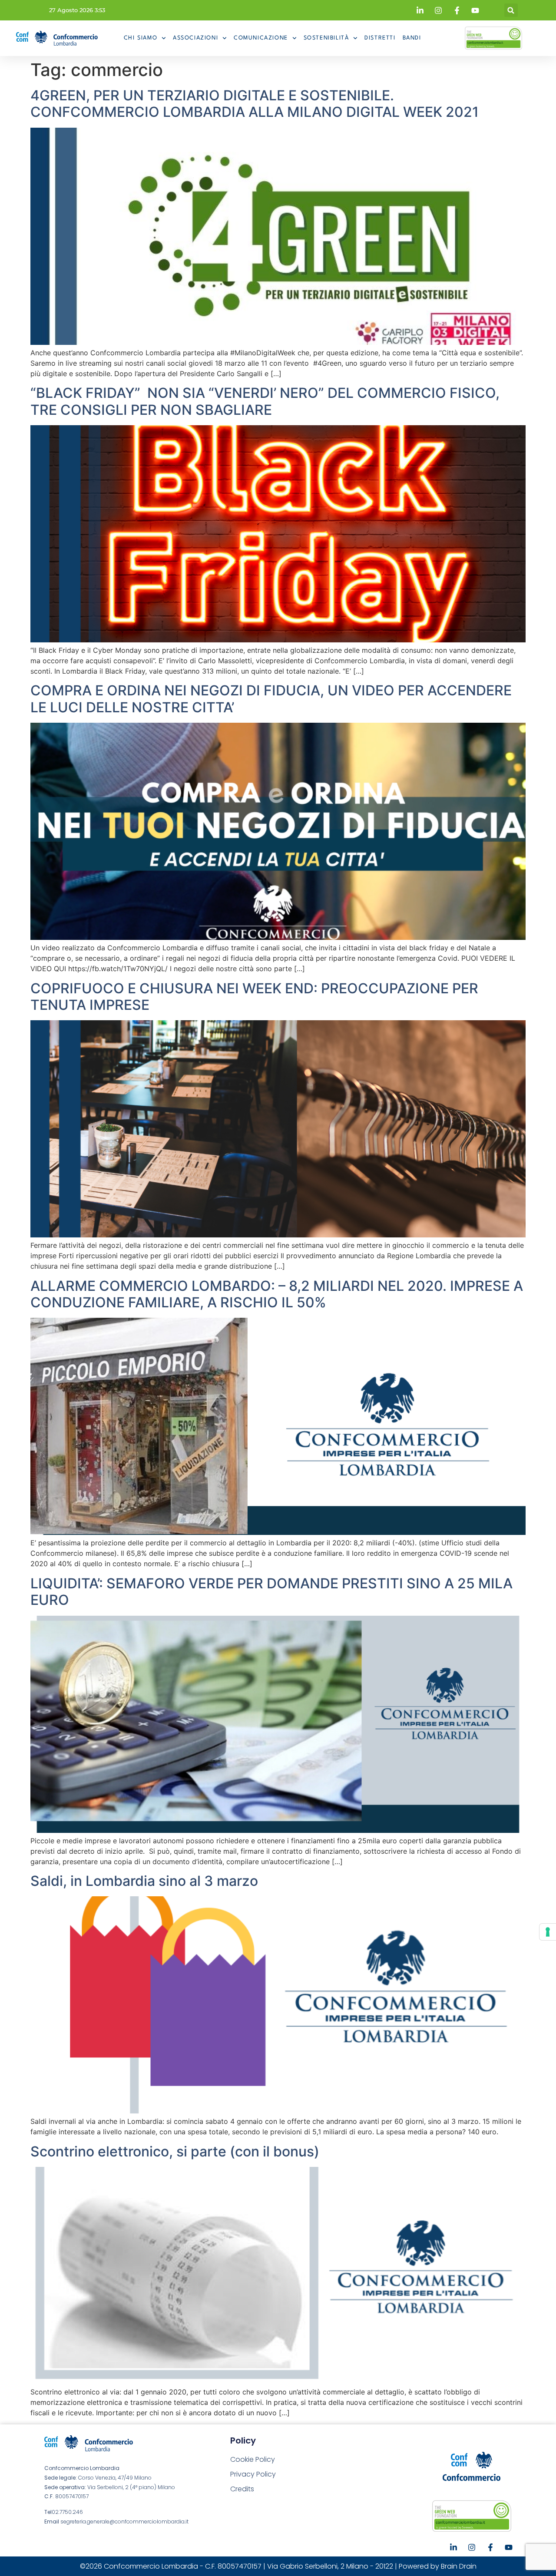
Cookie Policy (253, 2459)
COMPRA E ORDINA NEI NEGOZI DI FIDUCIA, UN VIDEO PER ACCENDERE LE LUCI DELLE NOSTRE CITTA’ (271, 699)
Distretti (380, 38)
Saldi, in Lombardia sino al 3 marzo (144, 1881)
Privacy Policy (253, 2474)
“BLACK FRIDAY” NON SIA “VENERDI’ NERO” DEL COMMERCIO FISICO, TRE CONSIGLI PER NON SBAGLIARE (265, 401)
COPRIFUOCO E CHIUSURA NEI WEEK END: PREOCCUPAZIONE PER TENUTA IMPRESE (254, 997)
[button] (511, 10)
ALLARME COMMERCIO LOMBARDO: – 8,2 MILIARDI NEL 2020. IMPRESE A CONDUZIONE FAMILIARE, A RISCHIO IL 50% (277, 1294)
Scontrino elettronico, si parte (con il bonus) (175, 2151)
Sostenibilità (326, 38)
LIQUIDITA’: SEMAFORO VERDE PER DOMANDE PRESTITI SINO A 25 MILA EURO (271, 1592)
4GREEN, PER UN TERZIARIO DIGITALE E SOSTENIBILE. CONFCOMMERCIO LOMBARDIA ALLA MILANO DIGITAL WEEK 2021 (255, 104)
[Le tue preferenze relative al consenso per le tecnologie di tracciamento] (548, 1932)
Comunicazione (261, 38)
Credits (242, 2489)
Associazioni (195, 38)
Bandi (412, 38)
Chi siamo (141, 38)
